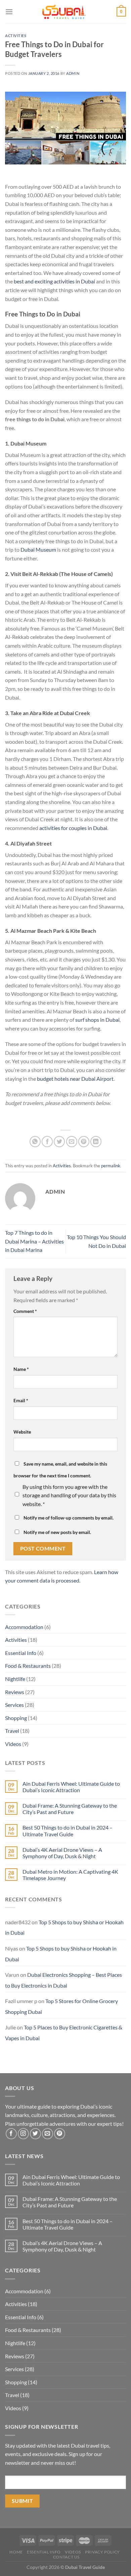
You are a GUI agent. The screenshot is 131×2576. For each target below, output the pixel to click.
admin (73, 73)
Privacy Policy (102, 2552)
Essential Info (21, 1653)
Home (16, 2552)
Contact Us (66, 2557)
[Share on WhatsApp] (35, 1142)
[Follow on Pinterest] (60, 2134)
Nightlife (15, 1679)
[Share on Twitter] (59, 1142)
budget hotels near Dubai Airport (75, 1079)
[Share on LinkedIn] (96, 1142)
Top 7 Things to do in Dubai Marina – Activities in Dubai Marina (34, 1241)
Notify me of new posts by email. (57, 1532)
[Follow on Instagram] (23, 2134)
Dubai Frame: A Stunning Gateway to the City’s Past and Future (70, 1809)
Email (21, 1400)
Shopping (16, 1718)
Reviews (15, 1692)
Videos (13, 1744)
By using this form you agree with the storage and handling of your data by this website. (69, 1495)
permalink (111, 1166)
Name (21, 1369)
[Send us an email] (48, 2134)
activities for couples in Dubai (73, 828)
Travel (12, 1731)
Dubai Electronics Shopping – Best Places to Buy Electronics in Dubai (63, 1980)
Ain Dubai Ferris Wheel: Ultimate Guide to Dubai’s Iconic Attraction (71, 1787)
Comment (25, 1311)
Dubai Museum (38, 549)
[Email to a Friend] (72, 1142)
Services (14, 1705)
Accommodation (24, 1627)
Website (22, 1432)
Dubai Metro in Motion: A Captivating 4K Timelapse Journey (70, 1875)
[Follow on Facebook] (11, 2134)
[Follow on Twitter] (35, 2134)
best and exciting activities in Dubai (54, 281)
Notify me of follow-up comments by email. (69, 1518)
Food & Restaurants (28, 1666)
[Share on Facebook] (47, 1142)
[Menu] (9, 12)
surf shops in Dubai (97, 1020)
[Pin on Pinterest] (84, 1142)
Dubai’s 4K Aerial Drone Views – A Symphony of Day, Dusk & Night (62, 1853)
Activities (16, 36)
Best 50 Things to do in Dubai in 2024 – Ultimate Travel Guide (68, 1831)
